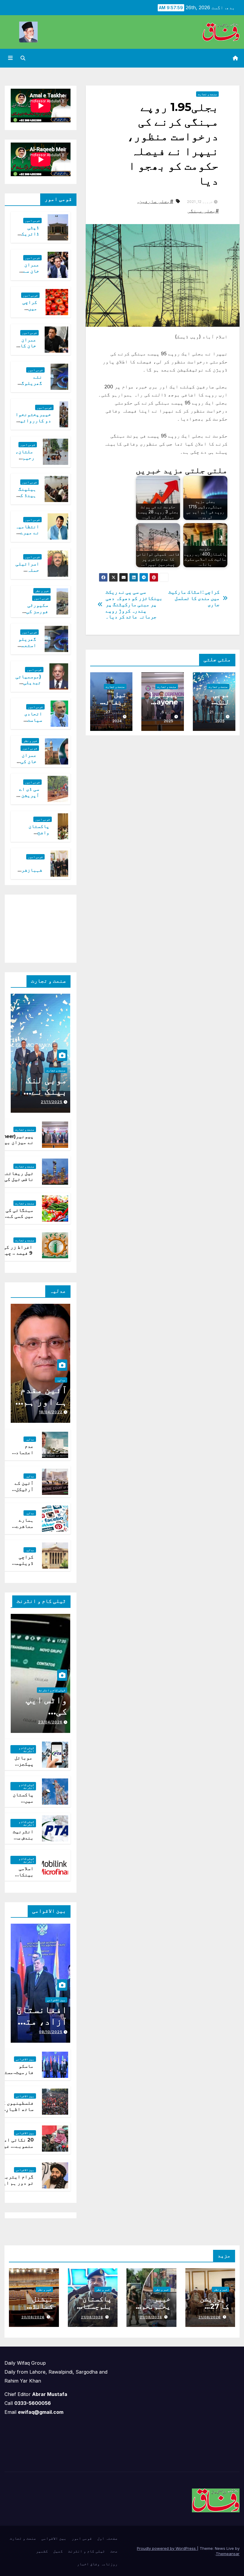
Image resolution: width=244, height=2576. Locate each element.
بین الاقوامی (56, 2000)
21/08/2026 (210, 2317)
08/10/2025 (51, 2032)
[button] (23, 58)
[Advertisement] (35, 927)
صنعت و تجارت (207, 94)
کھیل (58, 2551)
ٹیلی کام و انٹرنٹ (52, 1690)
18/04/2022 (51, 1412)
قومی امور (32, 221)
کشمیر (42, 2551)
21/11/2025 (52, 1102)
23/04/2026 (50, 1722)
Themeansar (228, 2554)
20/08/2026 (33, 2317)
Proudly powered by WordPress (167, 2548)
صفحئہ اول (107, 2538)
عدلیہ (61, 1380)
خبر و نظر (42, 591)
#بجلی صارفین (156, 201)
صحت (114, 2551)
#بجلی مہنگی (203, 211)
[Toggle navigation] (10, 58)
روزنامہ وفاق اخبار (97, 2564)
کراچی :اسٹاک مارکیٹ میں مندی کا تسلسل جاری (194, 598)
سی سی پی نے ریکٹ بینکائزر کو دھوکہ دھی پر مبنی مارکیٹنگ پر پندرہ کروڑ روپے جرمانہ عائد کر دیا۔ (134, 604)
